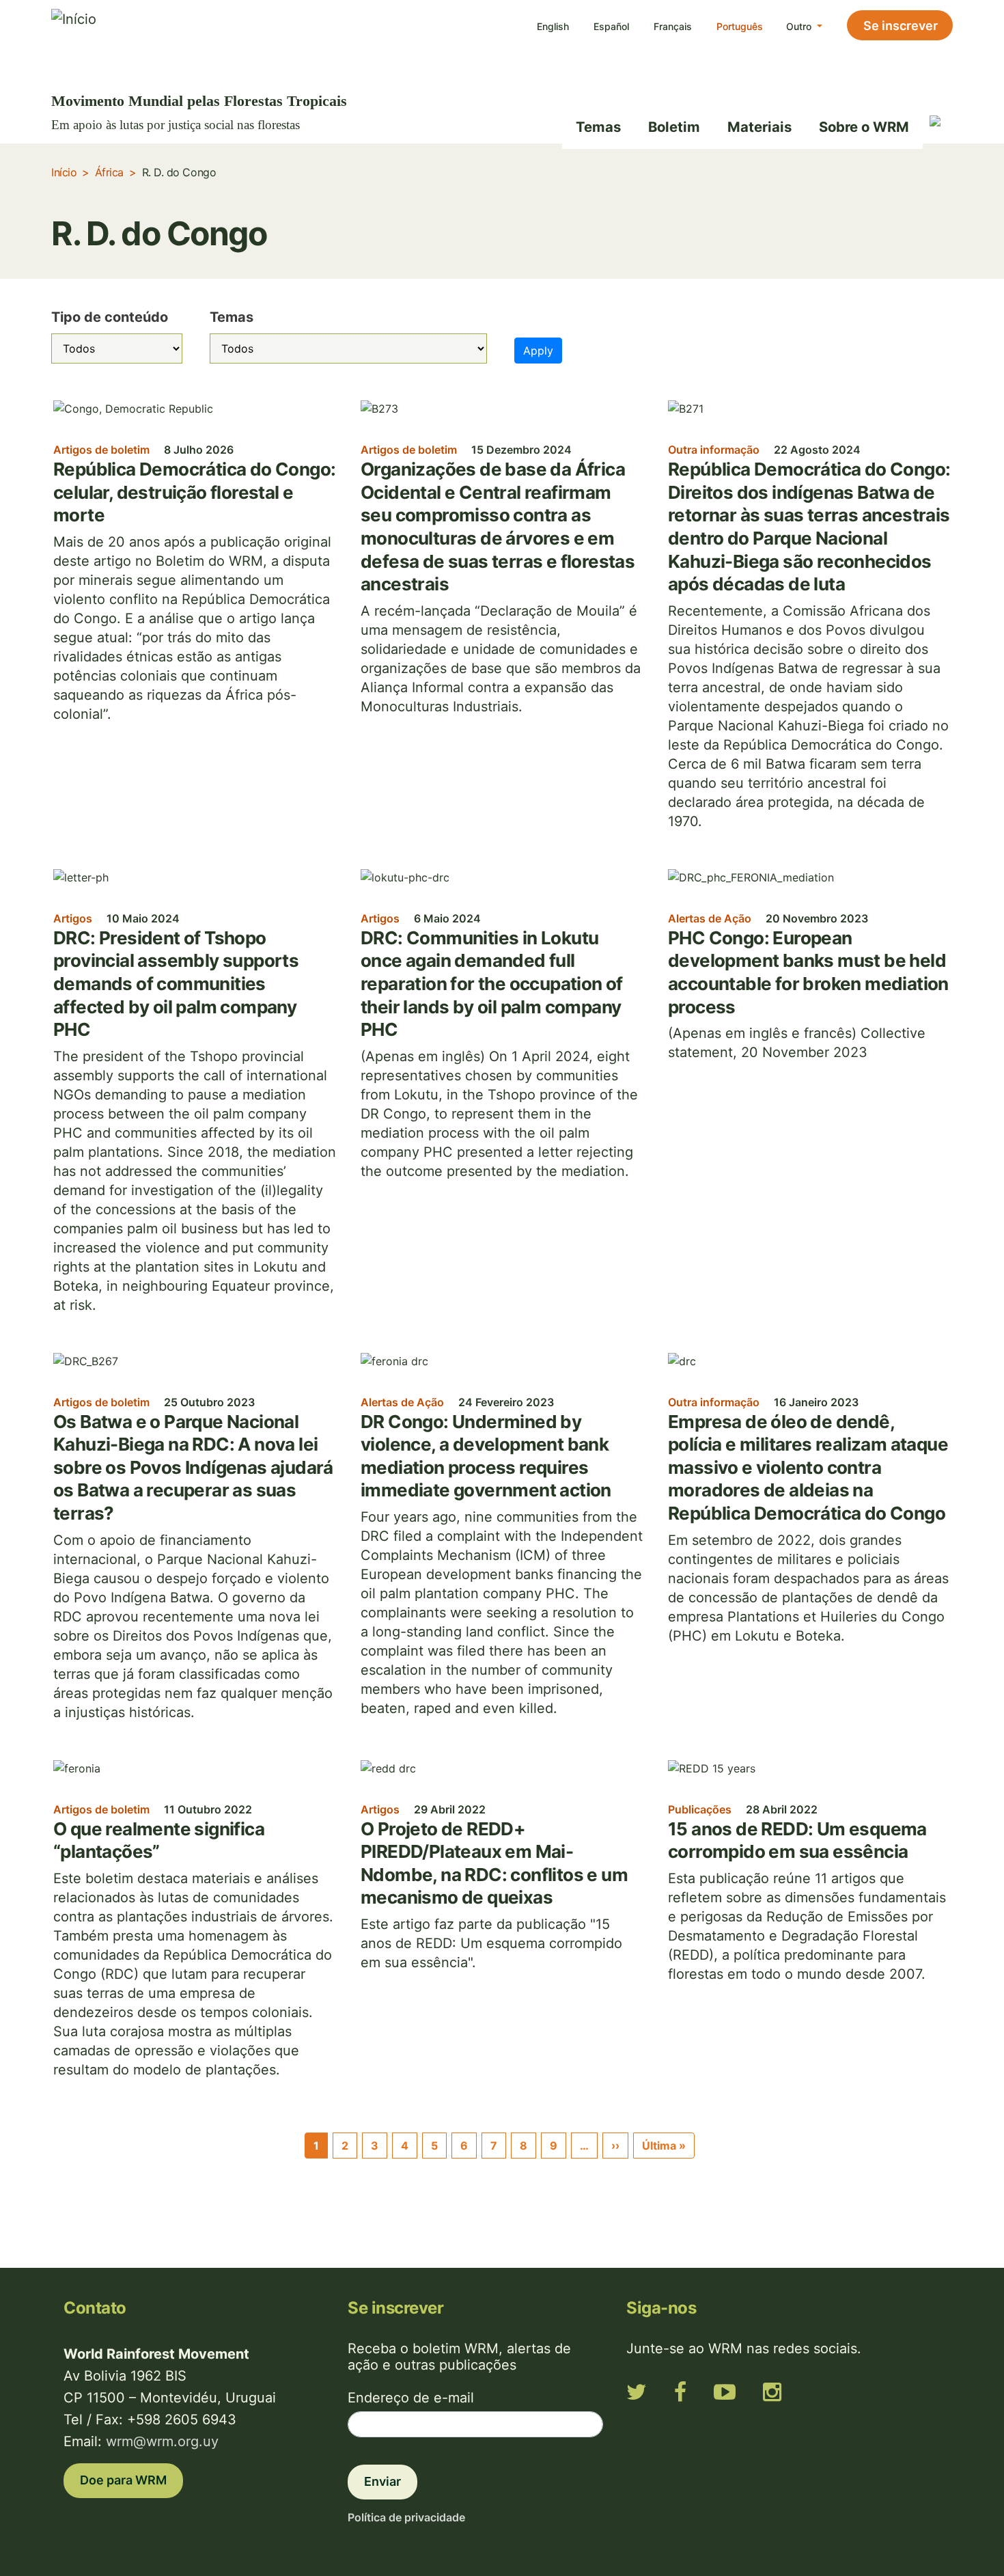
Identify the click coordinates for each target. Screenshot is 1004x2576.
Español (611, 26)
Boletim (674, 127)
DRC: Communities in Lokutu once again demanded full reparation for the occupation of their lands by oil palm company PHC (492, 984)
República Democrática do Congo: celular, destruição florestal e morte (194, 492)
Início (64, 172)
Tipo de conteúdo (110, 317)
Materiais (759, 127)
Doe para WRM (123, 2480)
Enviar (382, 2481)
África (109, 172)
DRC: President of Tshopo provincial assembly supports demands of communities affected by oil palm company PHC (176, 984)
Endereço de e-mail (411, 2398)
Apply (538, 351)
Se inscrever (901, 26)
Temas (598, 127)
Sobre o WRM (864, 127)
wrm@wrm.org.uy (162, 2441)
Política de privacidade (406, 2517)
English (553, 26)
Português (740, 26)
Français (673, 26)
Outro (800, 26)
